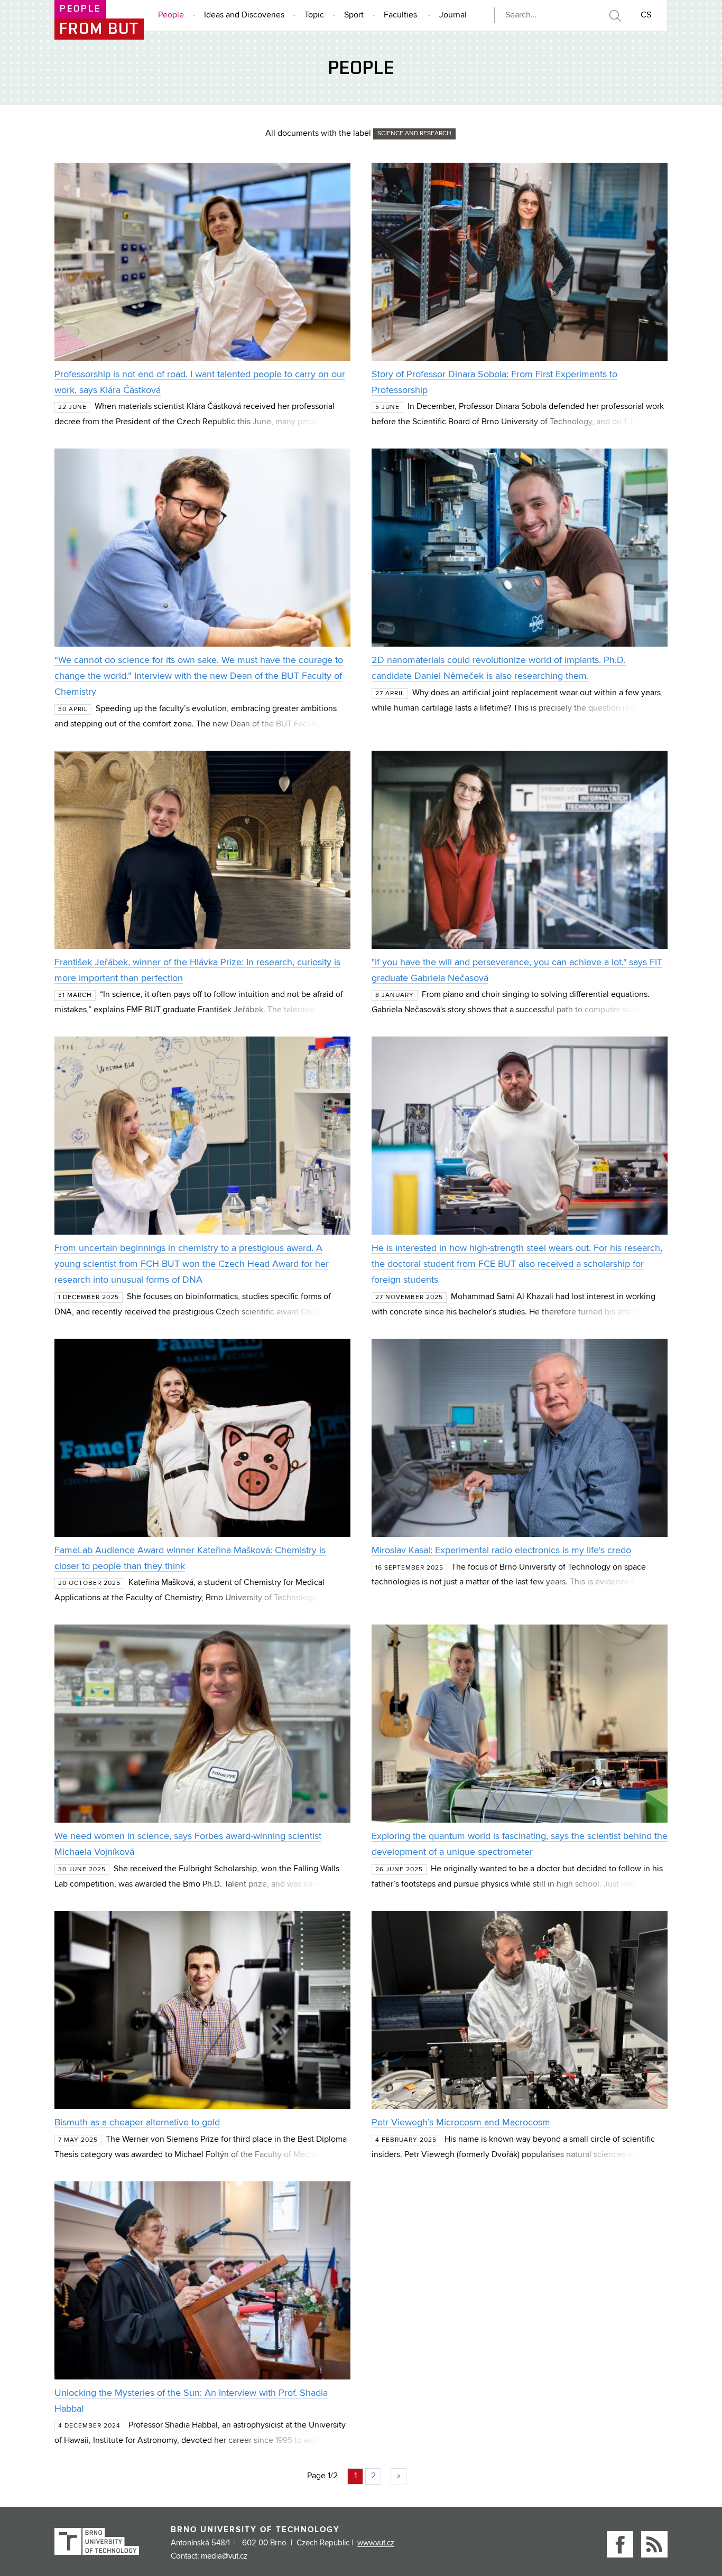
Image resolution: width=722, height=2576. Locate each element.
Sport (354, 15)
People (171, 15)
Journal (453, 15)
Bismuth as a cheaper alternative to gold (137, 2123)
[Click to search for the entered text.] (615, 16)
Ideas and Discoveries (244, 15)
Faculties (400, 15)
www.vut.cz (376, 2543)
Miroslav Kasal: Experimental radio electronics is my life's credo (501, 1551)
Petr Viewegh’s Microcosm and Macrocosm (461, 2123)
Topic (314, 15)
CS (646, 15)
